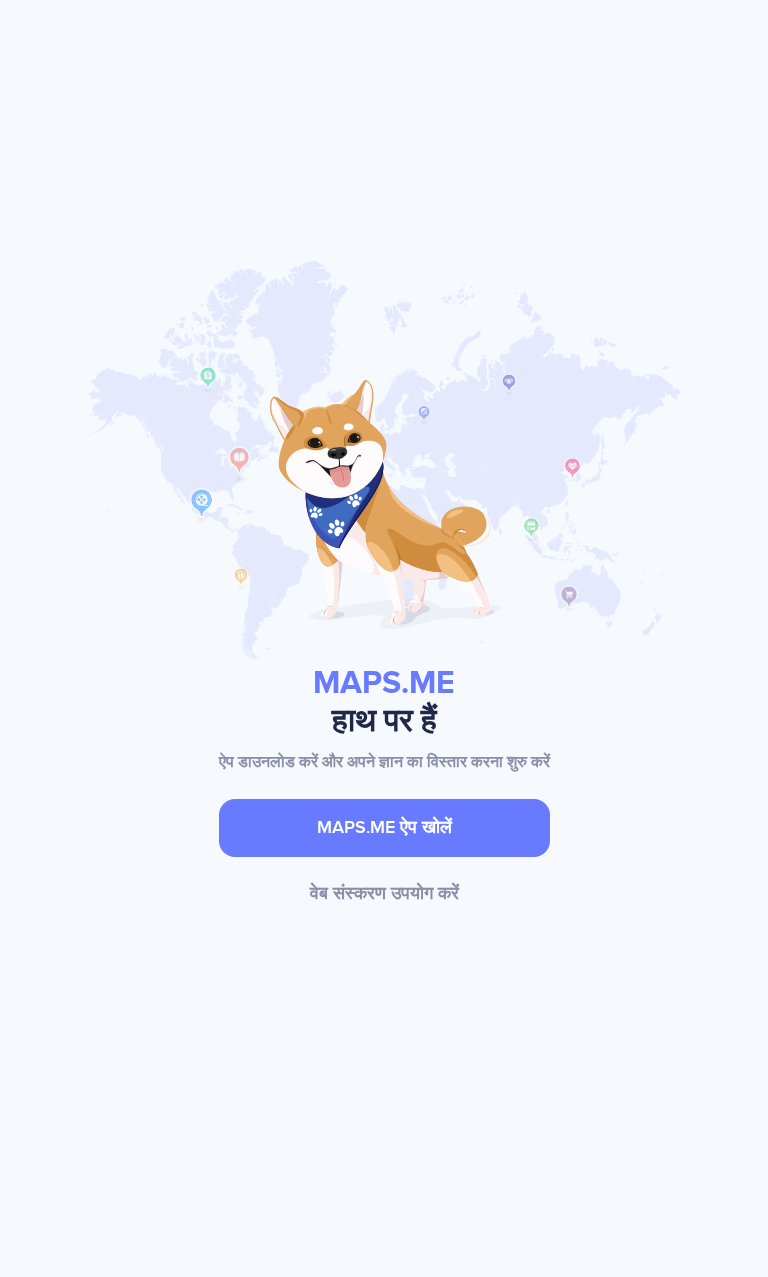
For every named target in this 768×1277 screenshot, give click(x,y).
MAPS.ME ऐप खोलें (384, 827)
